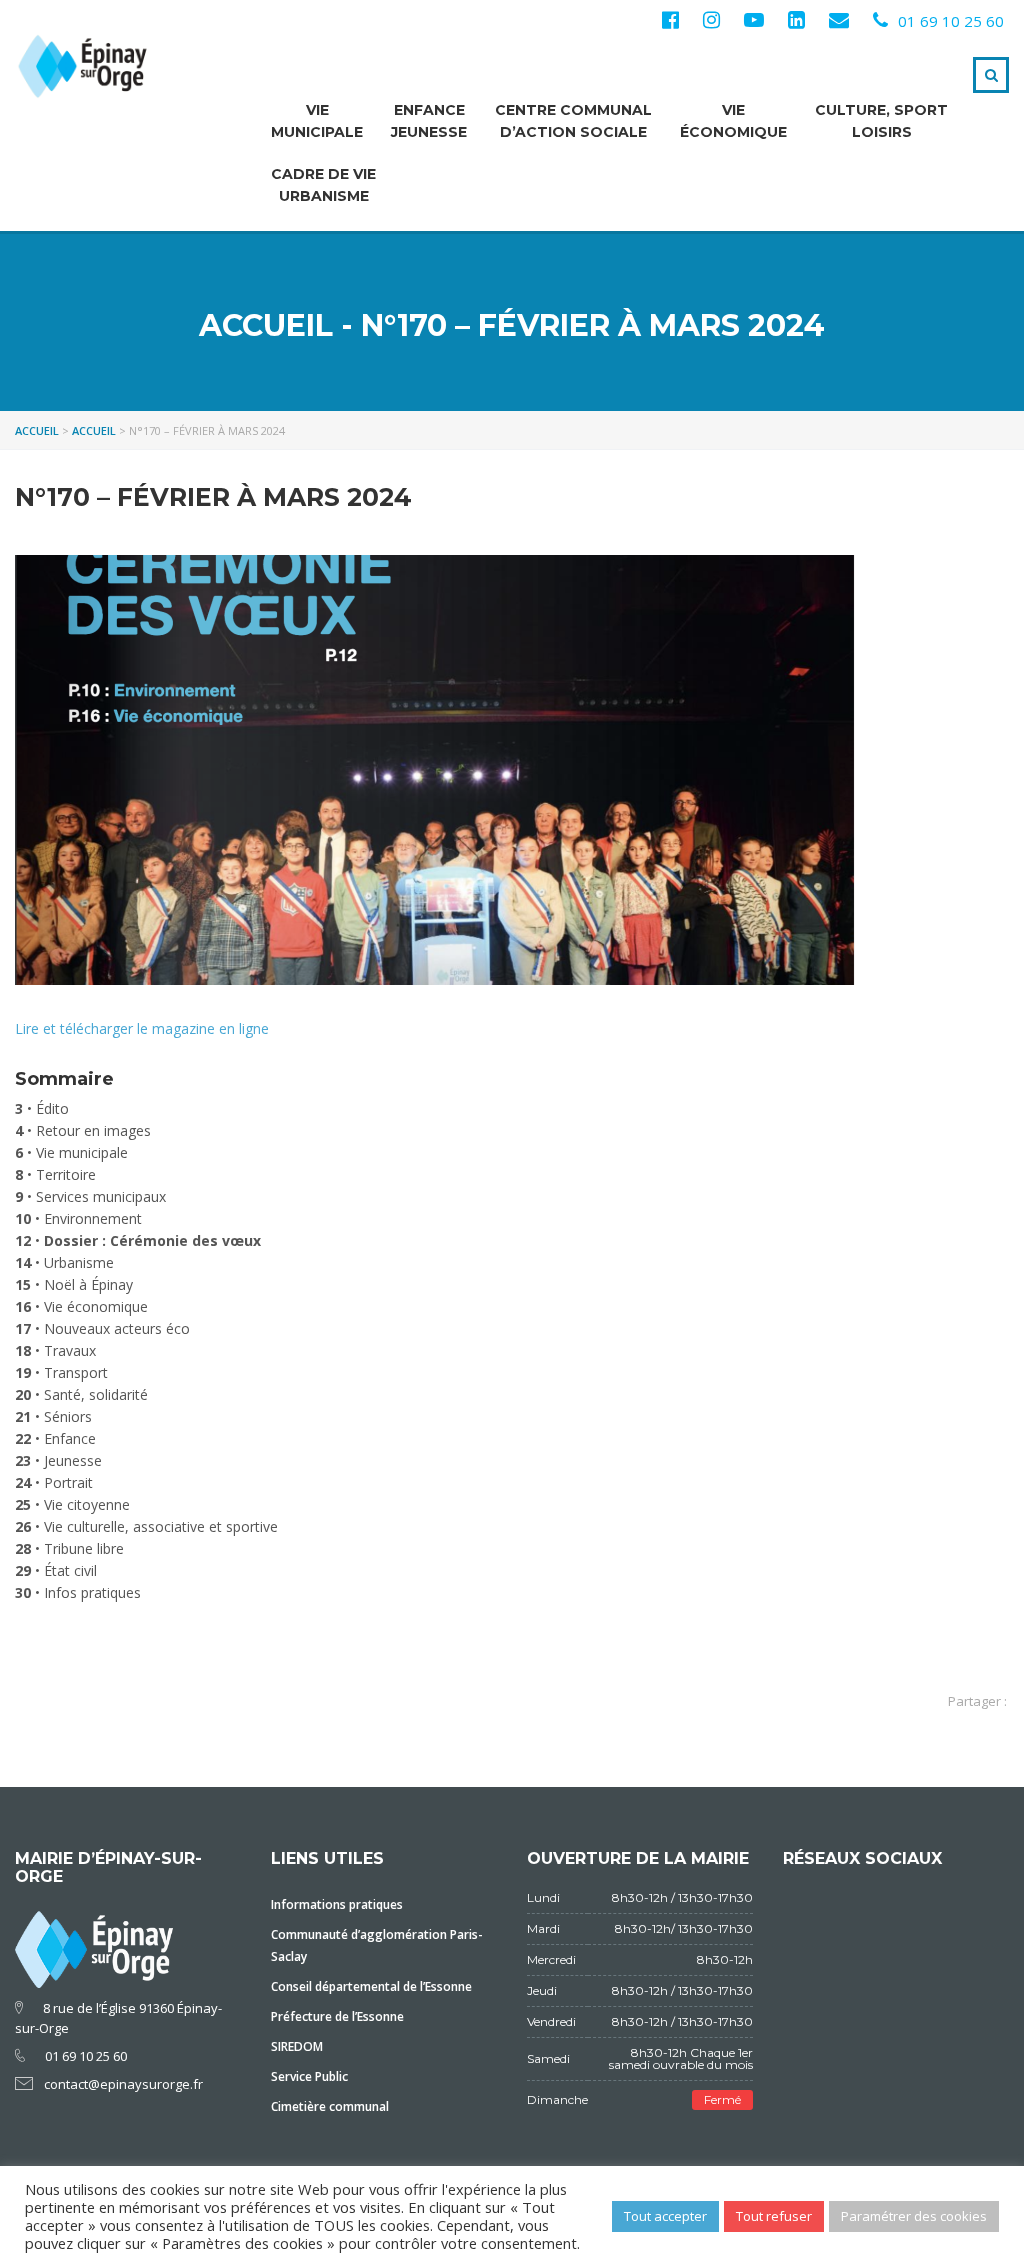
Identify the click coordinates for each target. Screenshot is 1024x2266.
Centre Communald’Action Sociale (573, 121)
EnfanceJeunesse (429, 121)
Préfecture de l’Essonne (337, 2016)
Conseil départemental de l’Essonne (371, 1986)
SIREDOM (297, 2046)
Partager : (977, 1701)
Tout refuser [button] (774, 2216)
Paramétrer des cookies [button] (914, 2216)
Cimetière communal (330, 2106)
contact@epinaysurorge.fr (123, 2084)
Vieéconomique (733, 121)
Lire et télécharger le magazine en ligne (142, 1028)
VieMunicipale (317, 121)
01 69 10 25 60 (951, 21)
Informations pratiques (337, 1904)
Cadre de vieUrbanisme (323, 185)
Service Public (309, 2076)
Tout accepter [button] (665, 2216)
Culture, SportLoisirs (881, 121)
